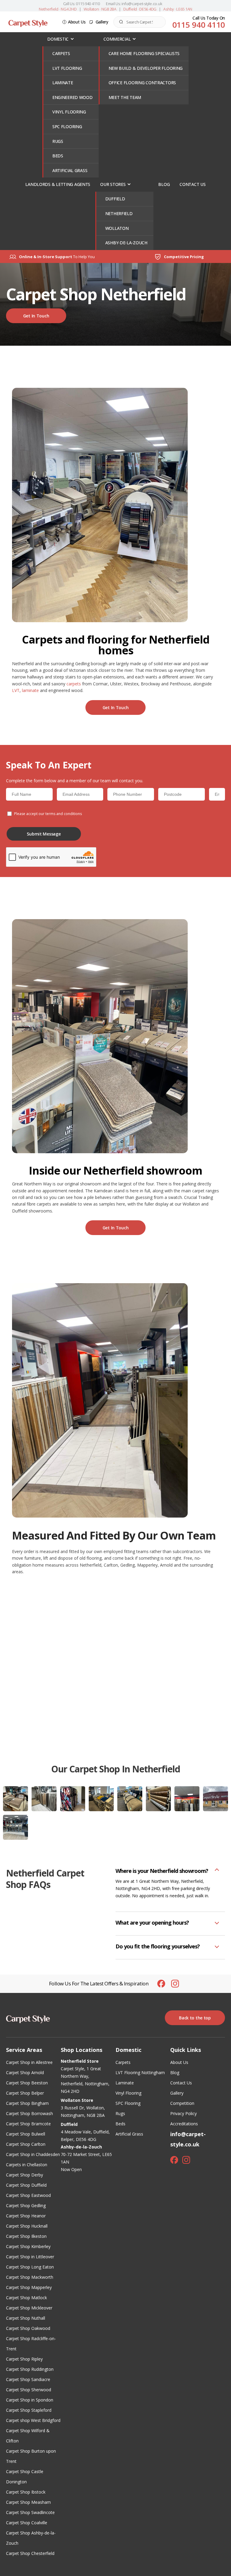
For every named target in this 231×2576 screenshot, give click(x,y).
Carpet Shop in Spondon (30, 2400)
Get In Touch (36, 316)
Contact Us (192, 184)
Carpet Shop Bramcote (28, 2124)
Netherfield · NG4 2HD (58, 9)
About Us (77, 22)
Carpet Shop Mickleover (29, 2308)
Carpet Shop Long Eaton (30, 2267)
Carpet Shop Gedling (26, 2205)
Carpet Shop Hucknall (27, 2226)
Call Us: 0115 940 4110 (82, 4)
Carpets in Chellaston (27, 2165)
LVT (16, 690)
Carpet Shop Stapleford (29, 2410)
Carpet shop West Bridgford (33, 2420)
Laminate (63, 83)
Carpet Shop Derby (25, 2175)
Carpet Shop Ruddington (30, 2369)
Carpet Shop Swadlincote (30, 2512)
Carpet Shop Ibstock (26, 2492)
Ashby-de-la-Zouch (126, 243)
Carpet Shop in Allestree (29, 2062)
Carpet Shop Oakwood (28, 2328)
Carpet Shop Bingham (27, 2103)
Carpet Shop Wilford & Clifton (28, 2436)
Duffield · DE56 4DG (140, 9)
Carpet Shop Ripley (24, 2359)
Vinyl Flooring (69, 112)
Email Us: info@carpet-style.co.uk (134, 4)
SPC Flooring (67, 127)
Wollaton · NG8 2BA (100, 9)
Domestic (58, 39)
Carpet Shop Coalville (27, 2523)
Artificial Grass (70, 170)
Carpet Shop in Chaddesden (33, 2154)
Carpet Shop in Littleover (30, 2257)
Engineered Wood (72, 97)
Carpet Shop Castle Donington (25, 2477)
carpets (74, 684)
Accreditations (184, 2124)
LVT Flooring (67, 68)
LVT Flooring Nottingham (140, 2073)
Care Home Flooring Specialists (144, 53)
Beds (58, 156)
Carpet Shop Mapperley (29, 2287)
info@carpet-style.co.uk (188, 2139)
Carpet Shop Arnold (25, 2073)
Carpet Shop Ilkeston (26, 2236)
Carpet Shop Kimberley (28, 2246)
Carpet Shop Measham (28, 2502)
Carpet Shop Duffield (26, 2185)
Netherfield (119, 213)
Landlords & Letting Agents (58, 184)
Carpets (61, 53)
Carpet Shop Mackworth (30, 2277)
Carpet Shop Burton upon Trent (31, 2456)
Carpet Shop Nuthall (26, 2318)
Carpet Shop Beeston (27, 2083)
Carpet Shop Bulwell (26, 2134)
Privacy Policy (183, 2113)
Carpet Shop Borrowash (29, 2113)
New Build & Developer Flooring (146, 68)
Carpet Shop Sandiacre (28, 2379)
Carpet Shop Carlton (26, 2144)
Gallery (102, 22)
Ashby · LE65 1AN (178, 9)
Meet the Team (125, 97)
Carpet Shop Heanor (26, 2216)
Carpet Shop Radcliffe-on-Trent (31, 2344)
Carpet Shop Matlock (26, 2298)
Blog (164, 184)
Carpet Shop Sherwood (29, 2390)
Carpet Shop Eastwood (28, 2195)
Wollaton (117, 228)
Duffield (115, 199)
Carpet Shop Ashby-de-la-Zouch (31, 2538)
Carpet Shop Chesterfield (30, 2553)
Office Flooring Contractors (142, 83)
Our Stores (113, 184)
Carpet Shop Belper (25, 2093)
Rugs (58, 141)
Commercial (117, 39)
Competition (182, 2103)
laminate (30, 690)
